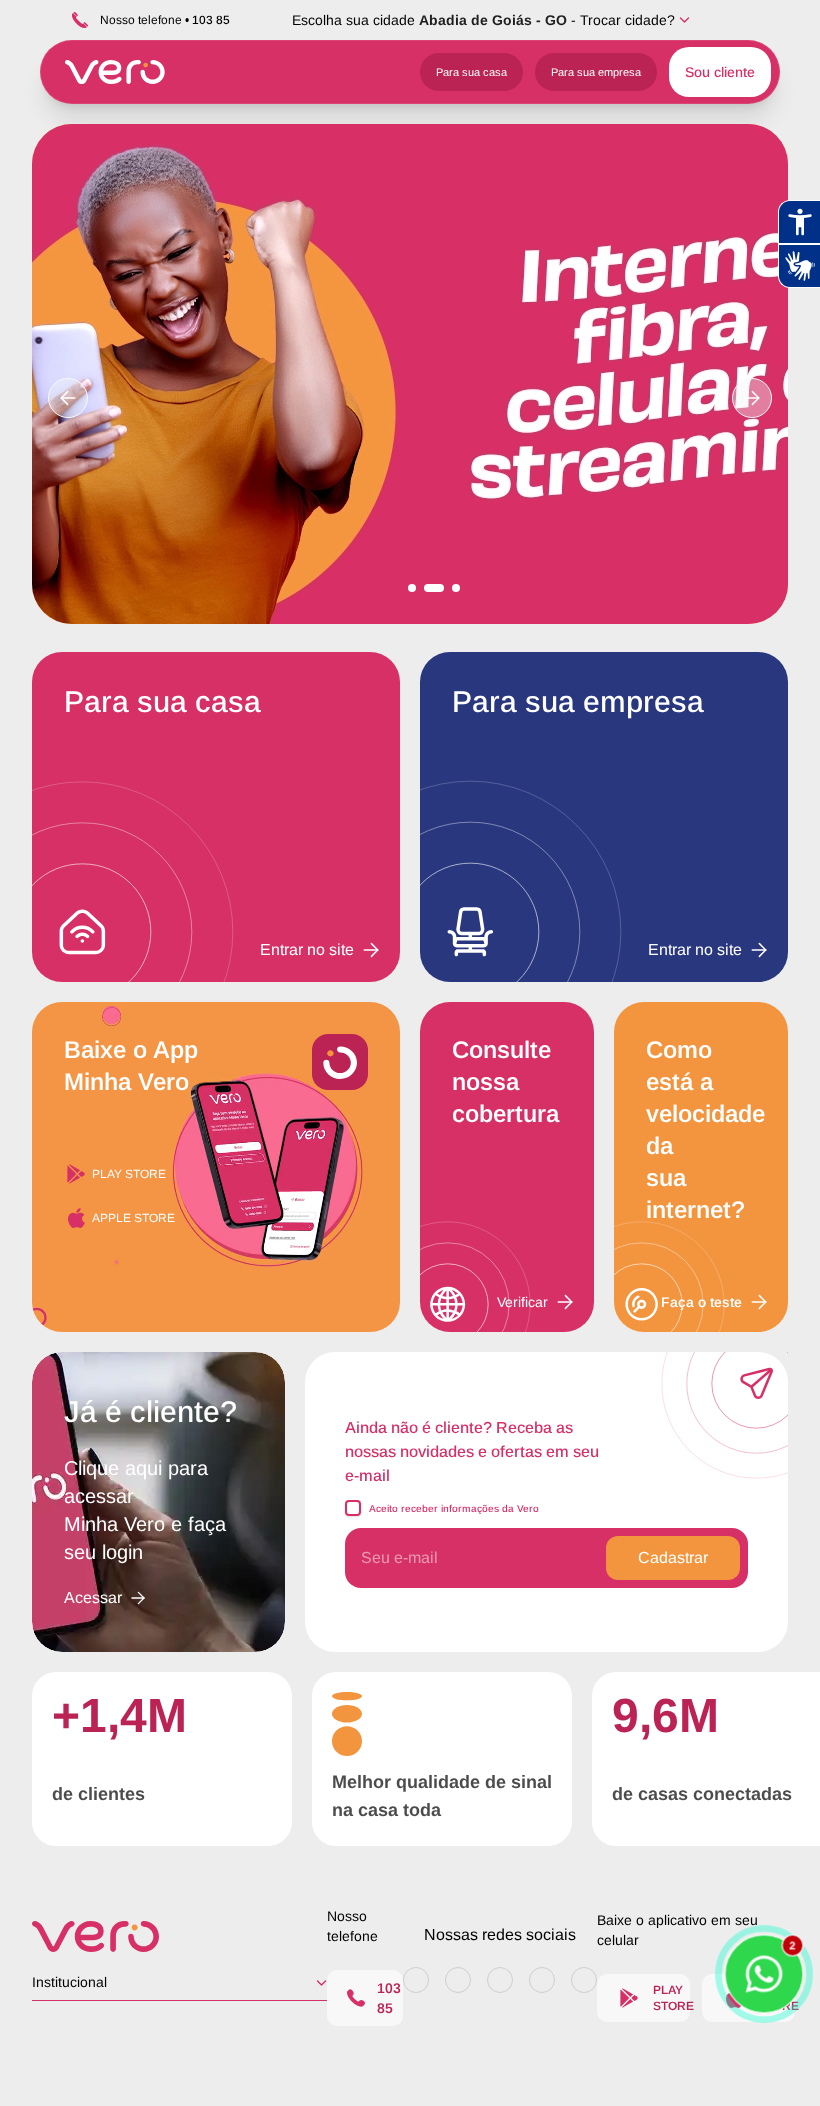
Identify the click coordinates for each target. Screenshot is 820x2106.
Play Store (129, 1174)
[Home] (179, 1936)
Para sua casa (471, 72)
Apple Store (133, 1218)
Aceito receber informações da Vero (454, 1508)
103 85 (389, 1998)
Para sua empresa (596, 72)
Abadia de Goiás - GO (493, 20)
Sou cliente (720, 72)
